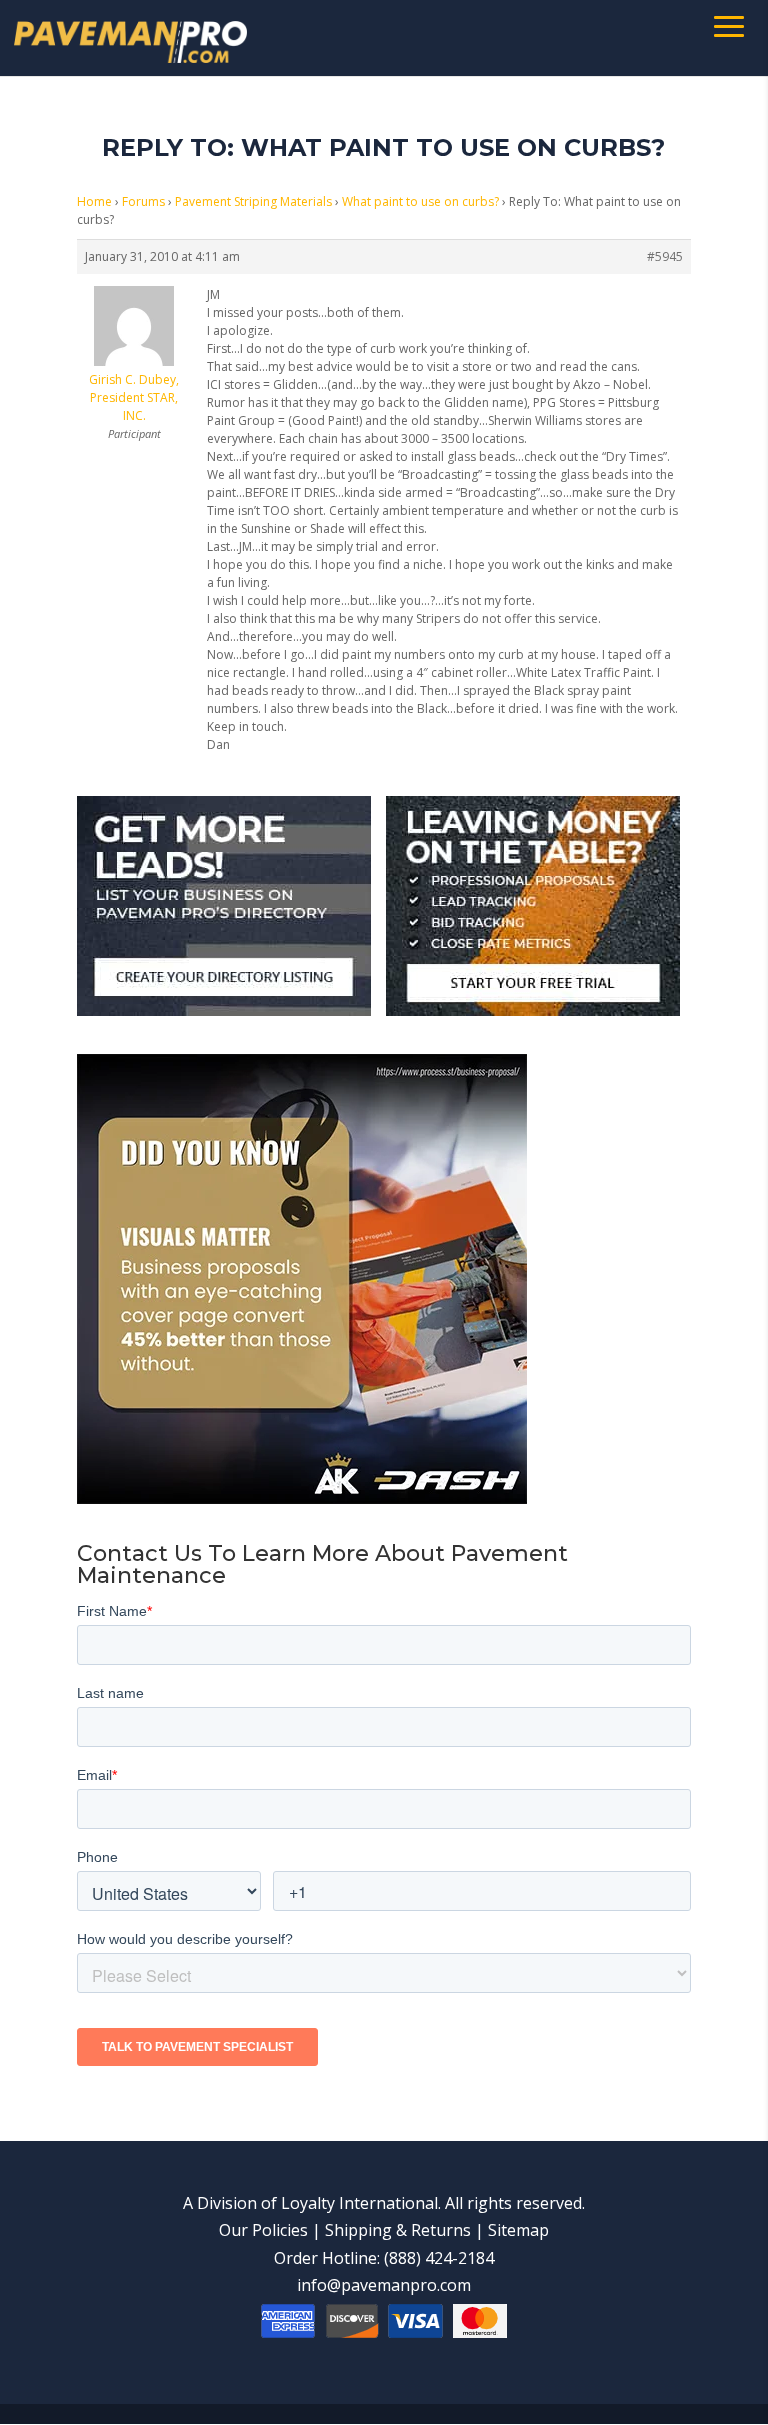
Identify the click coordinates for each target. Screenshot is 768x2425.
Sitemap (518, 2230)
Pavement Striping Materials (253, 201)
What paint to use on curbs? (420, 201)
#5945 (665, 256)
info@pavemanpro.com (384, 2285)
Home (94, 201)
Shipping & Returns (398, 2230)
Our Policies (263, 2230)
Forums (143, 201)
